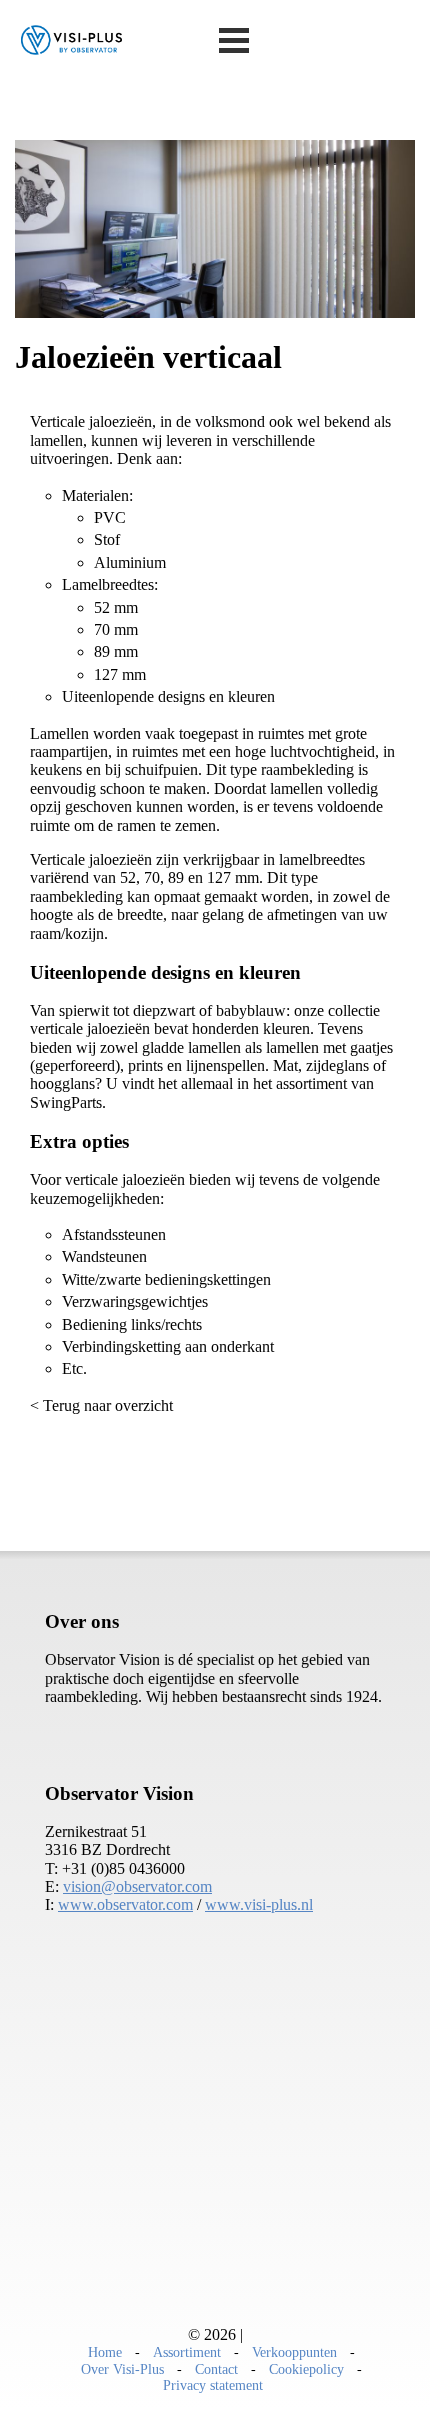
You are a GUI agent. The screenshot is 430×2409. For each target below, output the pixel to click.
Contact (216, 2369)
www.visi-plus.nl (259, 1904)
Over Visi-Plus (122, 2369)
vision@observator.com (137, 1886)
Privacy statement (213, 2385)
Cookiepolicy (306, 2369)
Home (105, 2352)
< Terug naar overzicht (101, 1405)
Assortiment (187, 2352)
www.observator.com (125, 1904)
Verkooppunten (294, 2352)
